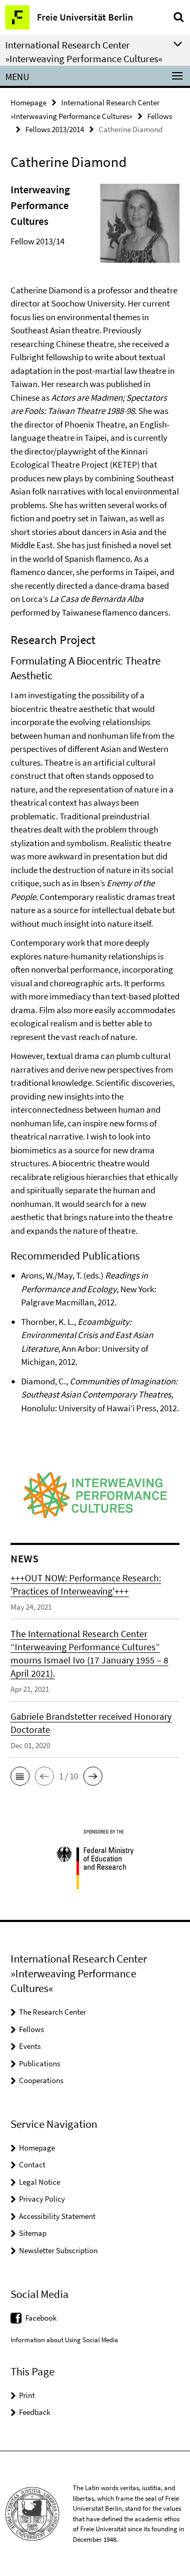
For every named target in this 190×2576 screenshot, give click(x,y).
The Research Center (53, 2012)
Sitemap (33, 2233)
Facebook (41, 2318)
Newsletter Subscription (58, 2250)
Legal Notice (40, 2182)
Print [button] (27, 2395)
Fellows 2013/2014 (55, 129)
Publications (40, 2063)
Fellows (160, 116)
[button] (20, 1776)
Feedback (35, 2412)
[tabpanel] (95, 808)
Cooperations (41, 2080)
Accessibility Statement (57, 2216)
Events (30, 2046)
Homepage (28, 102)
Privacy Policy (42, 2199)
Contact (32, 2164)
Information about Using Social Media (64, 2340)
